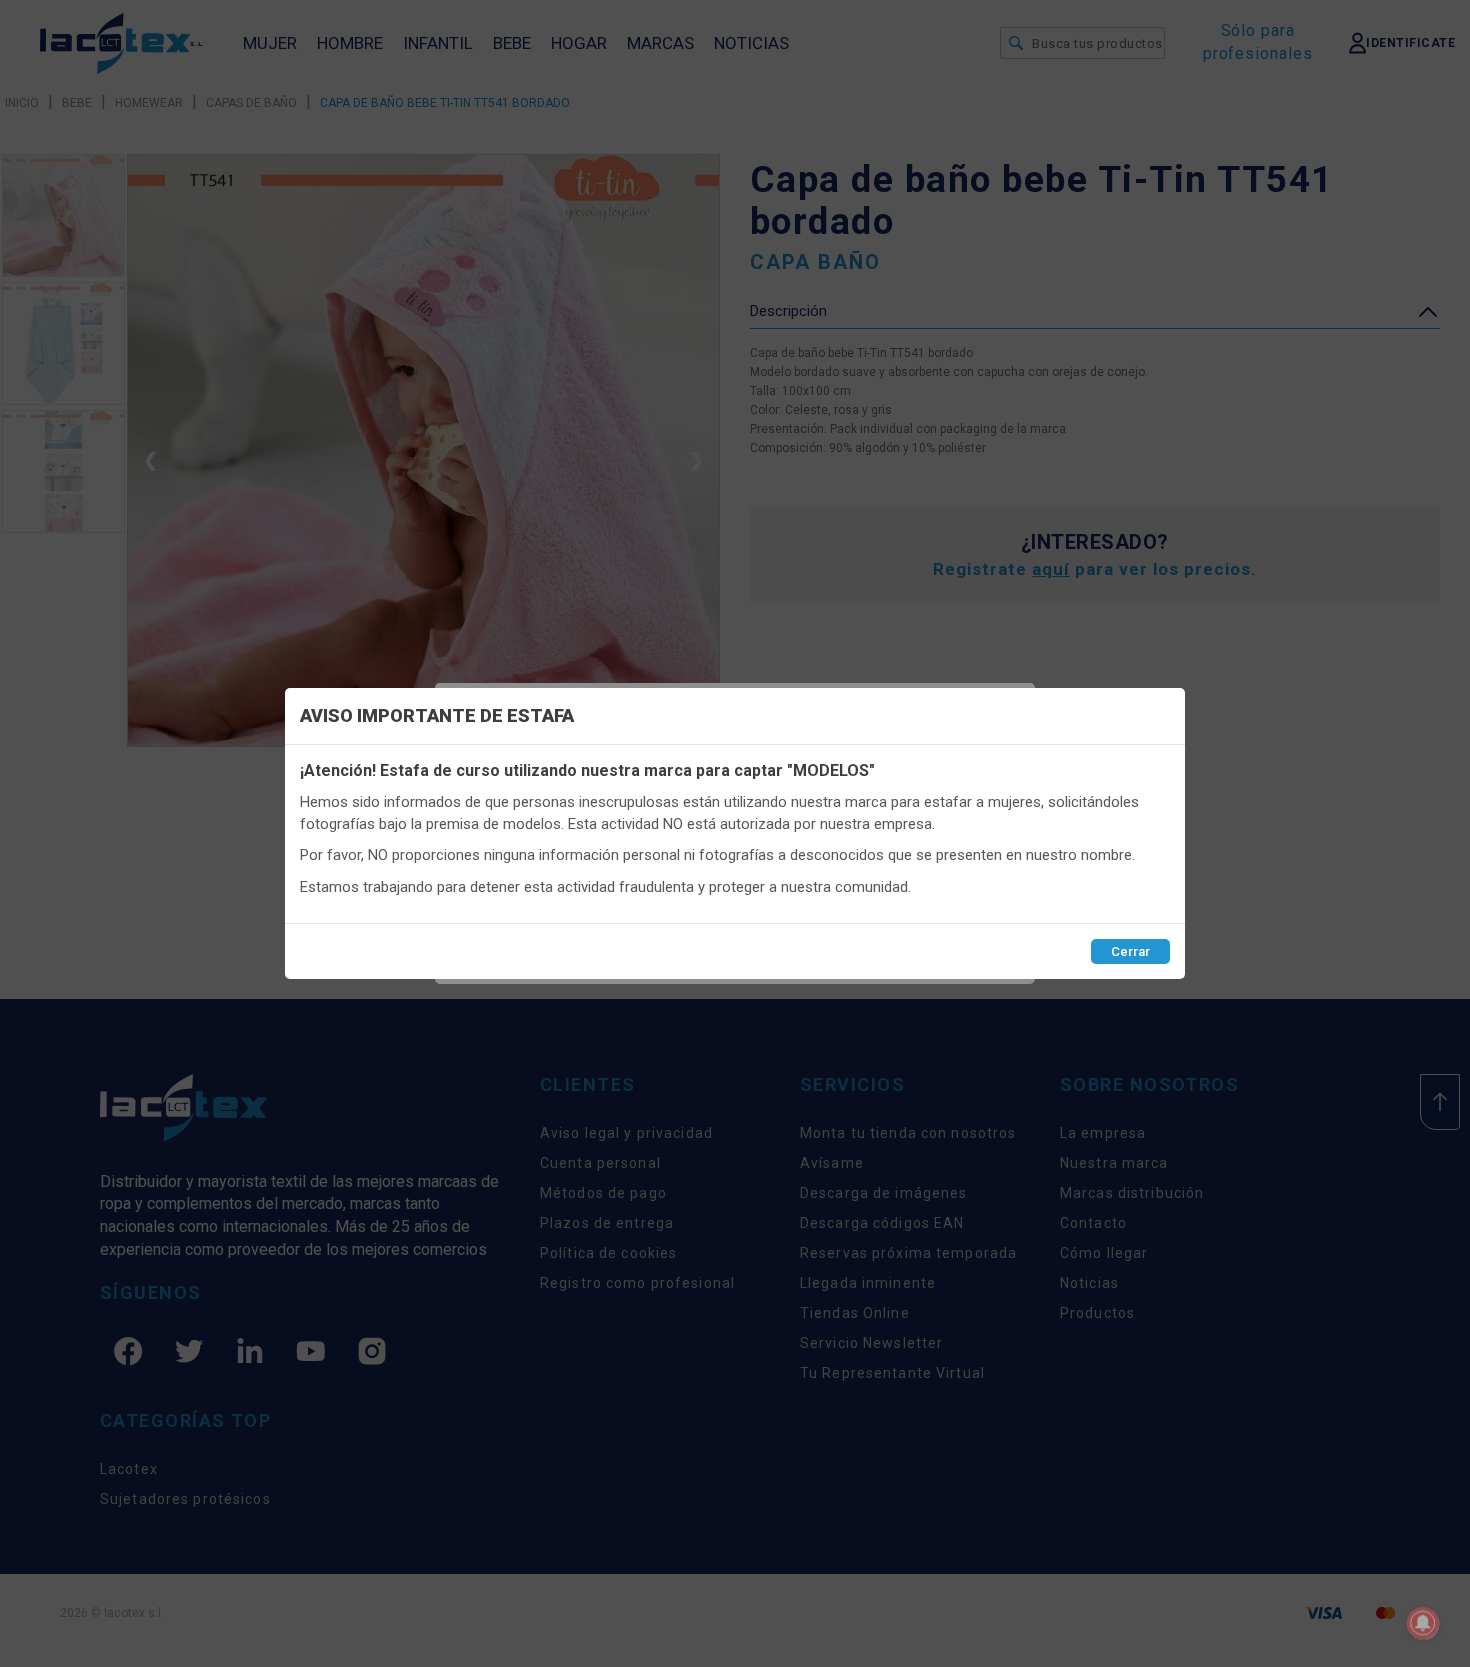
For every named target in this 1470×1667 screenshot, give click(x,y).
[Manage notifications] (1423, 1623)
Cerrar (1130, 951)
